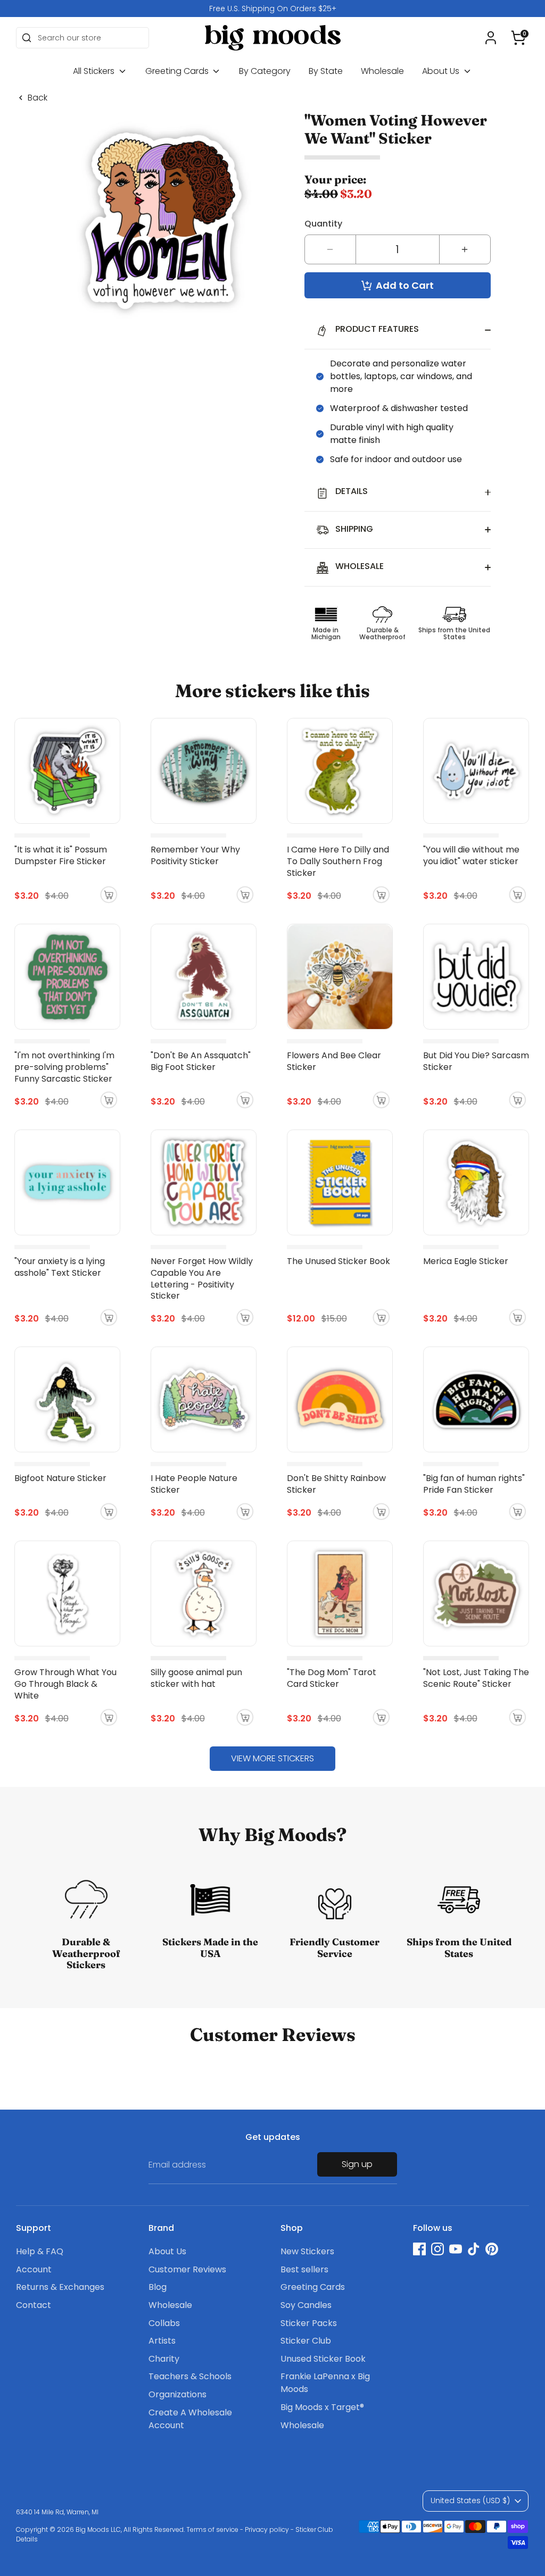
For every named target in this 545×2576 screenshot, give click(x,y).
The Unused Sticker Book (338, 1261)
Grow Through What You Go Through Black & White (65, 1684)
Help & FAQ (40, 2251)
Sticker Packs (309, 2323)
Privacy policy (267, 2529)
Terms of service (212, 2529)
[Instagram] (437, 2249)
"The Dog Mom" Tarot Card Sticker (332, 1678)
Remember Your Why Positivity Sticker (195, 855)
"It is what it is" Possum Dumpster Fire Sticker (61, 855)
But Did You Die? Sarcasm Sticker (476, 1061)
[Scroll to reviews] (398, 158)
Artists (162, 2341)
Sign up (357, 2164)
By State (326, 71)
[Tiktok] (474, 2249)
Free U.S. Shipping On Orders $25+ (273, 9)
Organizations (177, 2394)
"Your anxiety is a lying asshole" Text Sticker (60, 1267)
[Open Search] (27, 38)
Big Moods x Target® (322, 2407)
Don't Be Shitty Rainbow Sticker (336, 1484)
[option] (272, 9)
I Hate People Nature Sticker (194, 1484)
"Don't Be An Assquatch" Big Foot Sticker (201, 1061)
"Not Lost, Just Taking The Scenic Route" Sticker (476, 1678)
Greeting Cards (178, 71)
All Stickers (95, 71)
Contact (34, 2305)
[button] (518, 38)
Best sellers (304, 2269)
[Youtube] (456, 2249)
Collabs (164, 2323)
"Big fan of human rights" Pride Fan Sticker (474, 1484)
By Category (265, 71)
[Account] (491, 38)
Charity (164, 2359)
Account (34, 2269)
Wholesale (382, 71)
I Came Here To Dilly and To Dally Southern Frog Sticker (338, 861)
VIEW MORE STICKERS (272, 1758)
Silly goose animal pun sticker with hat (196, 1678)
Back (38, 98)
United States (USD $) (470, 2500)
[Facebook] (419, 2249)
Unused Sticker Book (323, 2359)
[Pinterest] (492, 2249)
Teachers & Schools (190, 2376)
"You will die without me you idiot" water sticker (471, 855)
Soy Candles (306, 2305)
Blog (158, 2287)
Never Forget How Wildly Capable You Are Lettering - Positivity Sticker (202, 1279)
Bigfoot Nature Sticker (60, 1478)
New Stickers (307, 2251)
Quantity (323, 224)
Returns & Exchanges (60, 2287)
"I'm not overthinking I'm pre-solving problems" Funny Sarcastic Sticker (64, 1067)
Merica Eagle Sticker (466, 1261)
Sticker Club (306, 2341)
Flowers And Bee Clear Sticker (334, 1061)
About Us (442, 71)
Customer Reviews (187, 2269)
